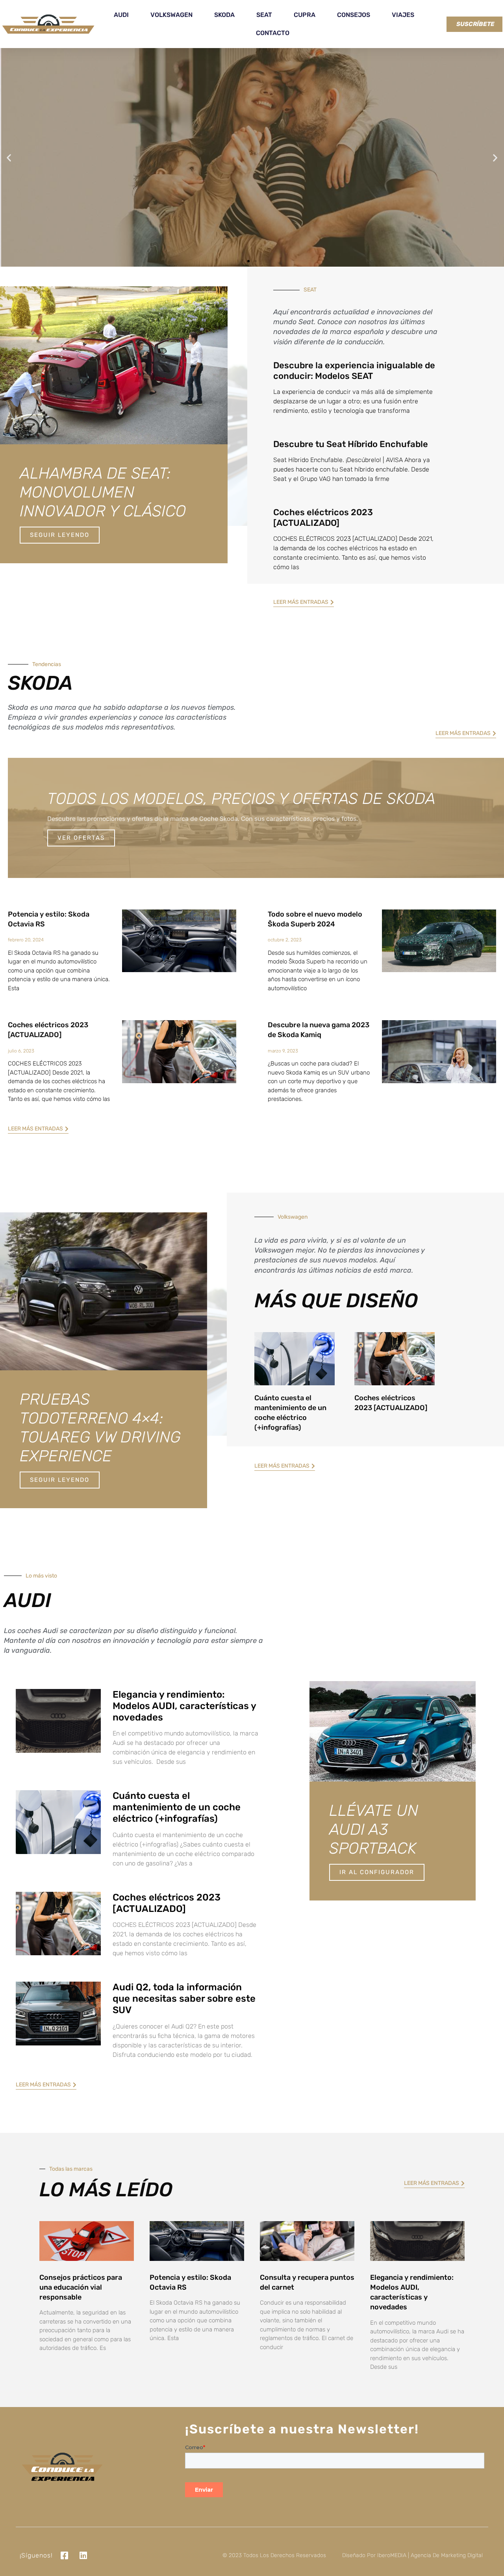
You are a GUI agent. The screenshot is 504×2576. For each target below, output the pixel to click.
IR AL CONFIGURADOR (377, 1872)
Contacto (273, 33)
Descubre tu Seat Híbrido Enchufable (351, 444)
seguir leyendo (60, 1480)
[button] (9, 157)
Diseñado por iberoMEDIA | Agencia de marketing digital (412, 2555)
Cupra (305, 15)
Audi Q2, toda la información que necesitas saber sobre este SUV (184, 1999)
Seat (264, 15)
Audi (121, 15)
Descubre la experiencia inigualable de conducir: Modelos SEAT (354, 370)
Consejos (354, 15)
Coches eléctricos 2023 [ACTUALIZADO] (323, 517)
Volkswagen (171, 15)
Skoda (224, 15)
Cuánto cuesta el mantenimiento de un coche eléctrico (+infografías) (177, 1807)
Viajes (403, 15)
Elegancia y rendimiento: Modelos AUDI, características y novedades (184, 1706)
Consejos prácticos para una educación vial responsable (81, 2287)
